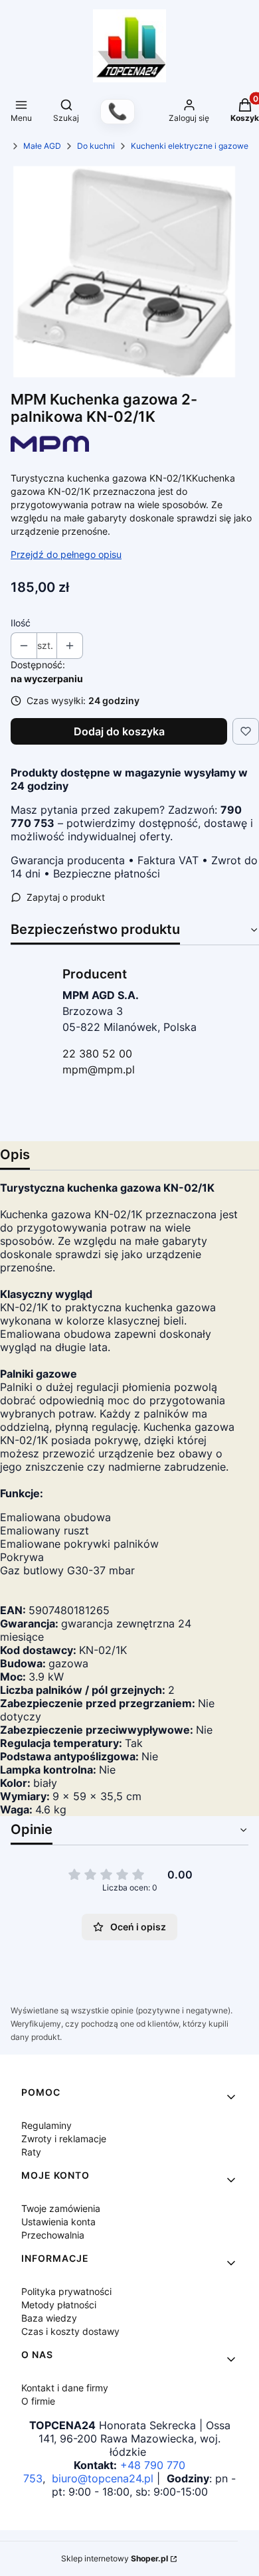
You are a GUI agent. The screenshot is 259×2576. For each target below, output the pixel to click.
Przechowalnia (53, 2235)
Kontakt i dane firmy (65, 2388)
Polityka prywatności (66, 2291)
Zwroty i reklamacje (64, 2139)
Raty (31, 2152)
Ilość (21, 623)
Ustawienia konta (58, 2222)
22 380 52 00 (97, 1054)
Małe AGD (42, 146)
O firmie (38, 2401)
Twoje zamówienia (61, 2208)
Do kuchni (96, 146)
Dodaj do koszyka (119, 731)
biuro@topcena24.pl (103, 2478)
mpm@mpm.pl (99, 1069)
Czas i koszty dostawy (70, 2331)
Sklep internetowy (115, 2558)
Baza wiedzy (49, 2318)
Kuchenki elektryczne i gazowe (190, 146)
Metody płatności (59, 2305)
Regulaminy (46, 2125)
